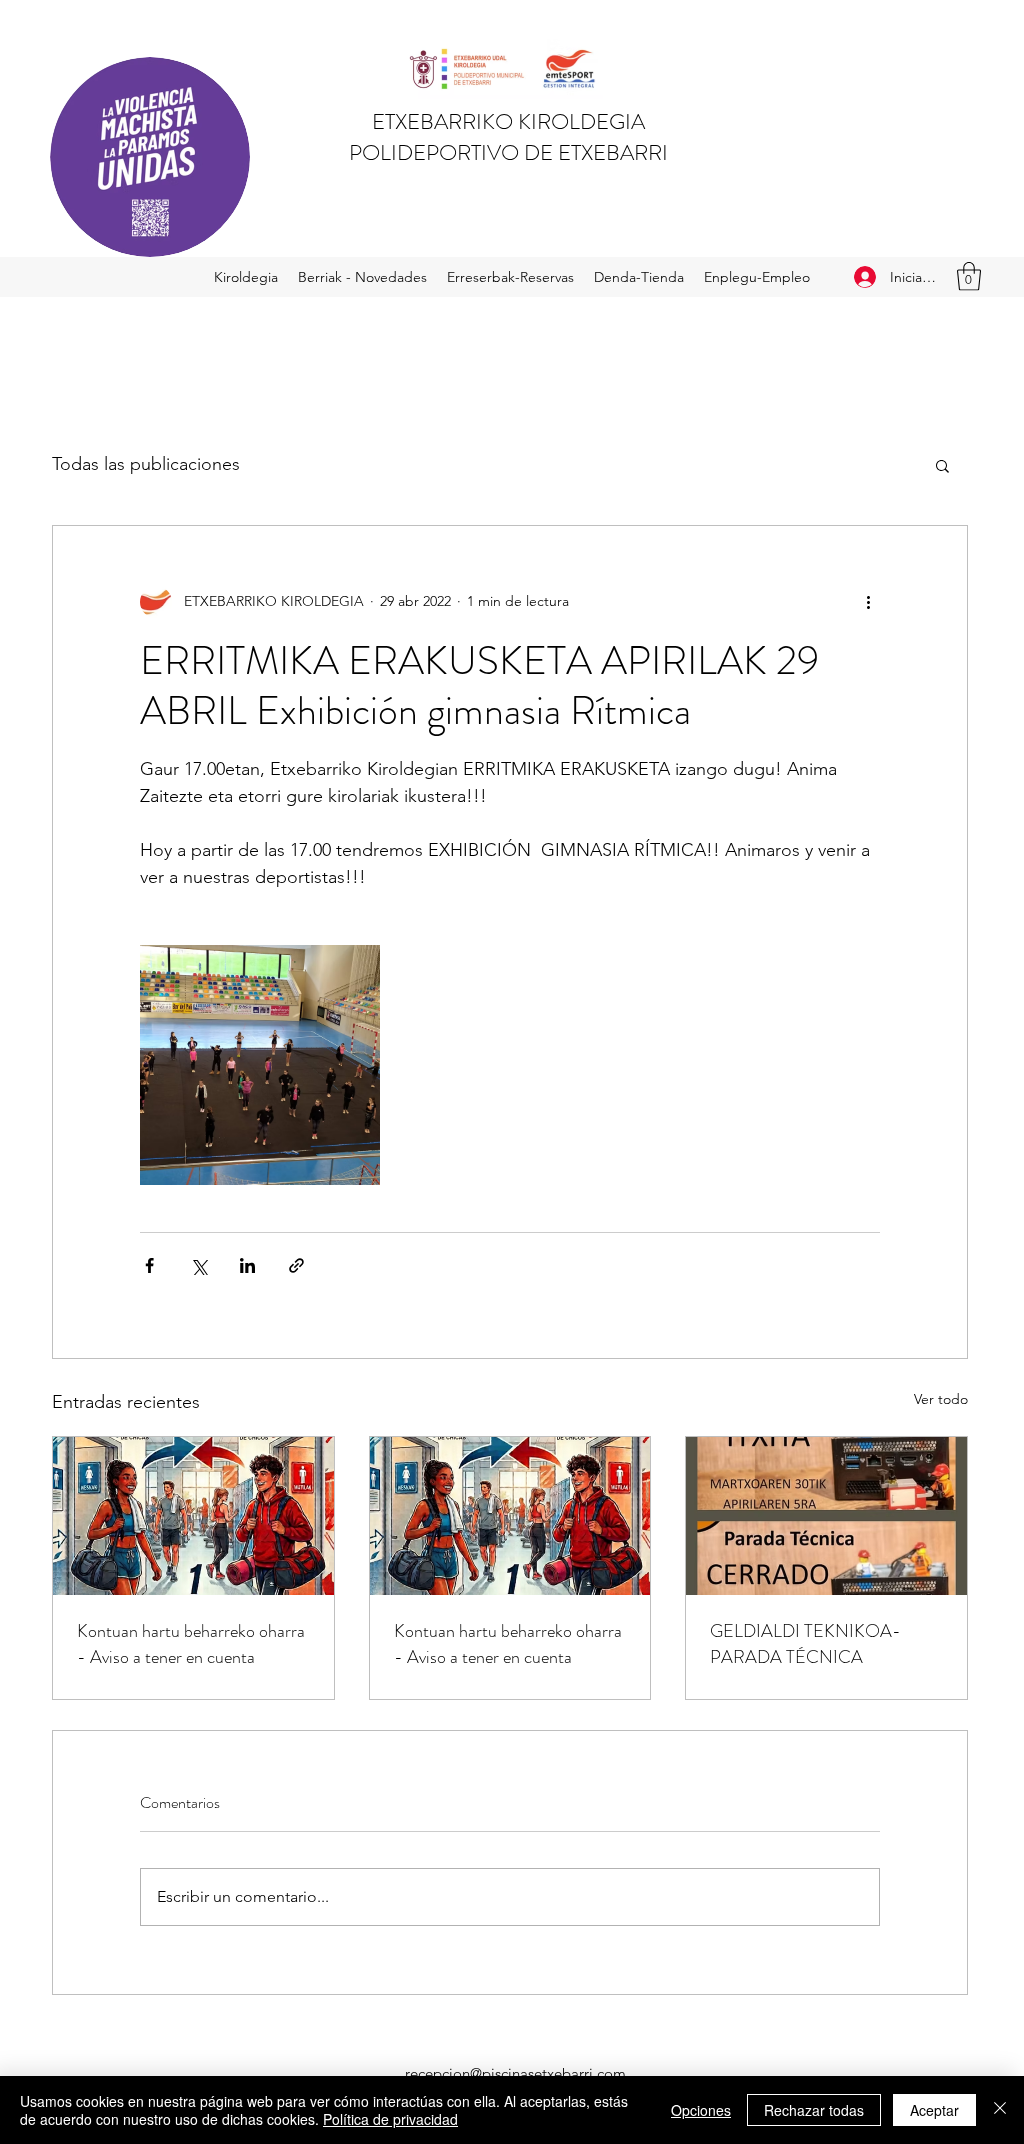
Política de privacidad (390, 2119)
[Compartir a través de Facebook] (149, 1265)
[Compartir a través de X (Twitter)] (198, 1265)
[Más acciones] (868, 602)
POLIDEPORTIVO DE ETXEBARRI (508, 152)
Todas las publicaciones (146, 464)
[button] (969, 276)
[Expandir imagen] (260, 1065)
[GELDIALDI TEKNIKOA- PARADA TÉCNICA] (826, 1516)
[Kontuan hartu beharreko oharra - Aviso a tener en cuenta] (193, 1516)
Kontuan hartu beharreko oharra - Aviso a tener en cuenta (191, 1644)
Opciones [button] (701, 2110)
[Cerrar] (1000, 2110)
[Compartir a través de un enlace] (296, 1265)
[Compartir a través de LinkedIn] (247, 1265)
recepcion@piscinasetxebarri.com (515, 2073)
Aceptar (934, 2110)
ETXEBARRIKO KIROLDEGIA (508, 121)
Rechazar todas (814, 2110)
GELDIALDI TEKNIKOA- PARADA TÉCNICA (805, 1644)
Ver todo (941, 1399)
